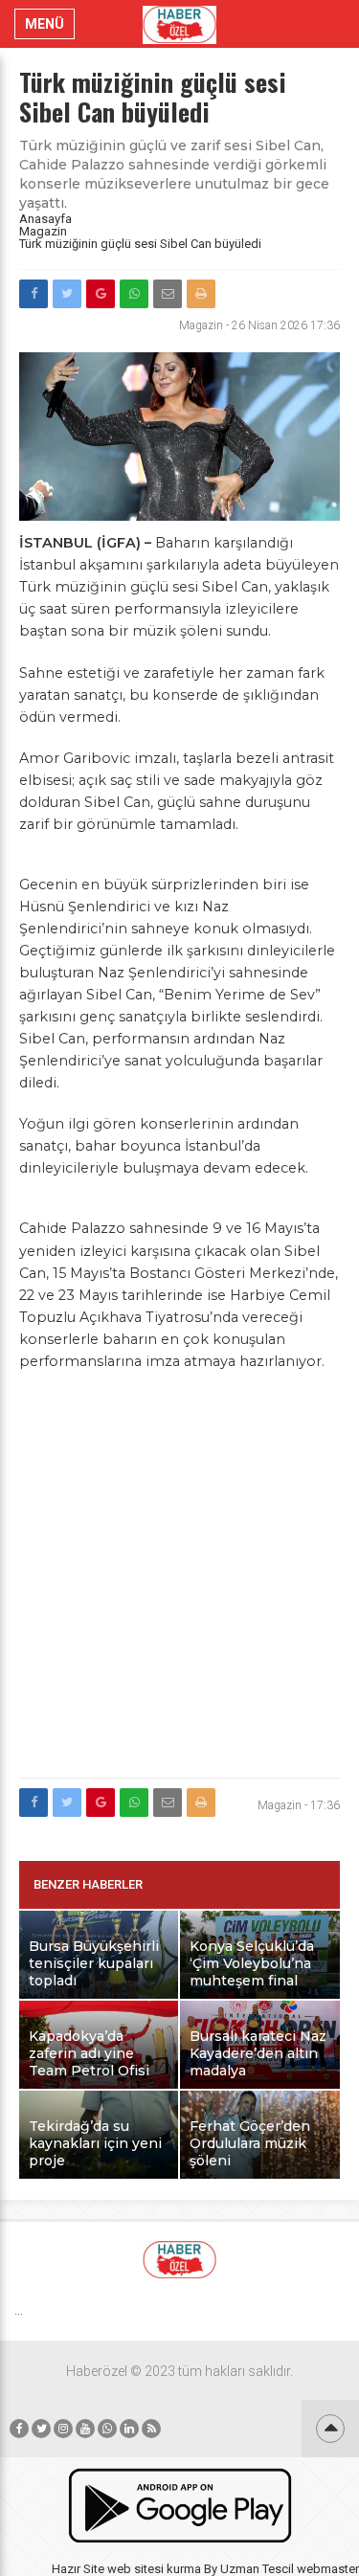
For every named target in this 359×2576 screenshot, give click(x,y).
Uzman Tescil (257, 2569)
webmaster (328, 2569)
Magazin (43, 231)
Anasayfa (45, 219)
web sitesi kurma (154, 2569)
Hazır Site (78, 2569)
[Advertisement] (179, 1586)
